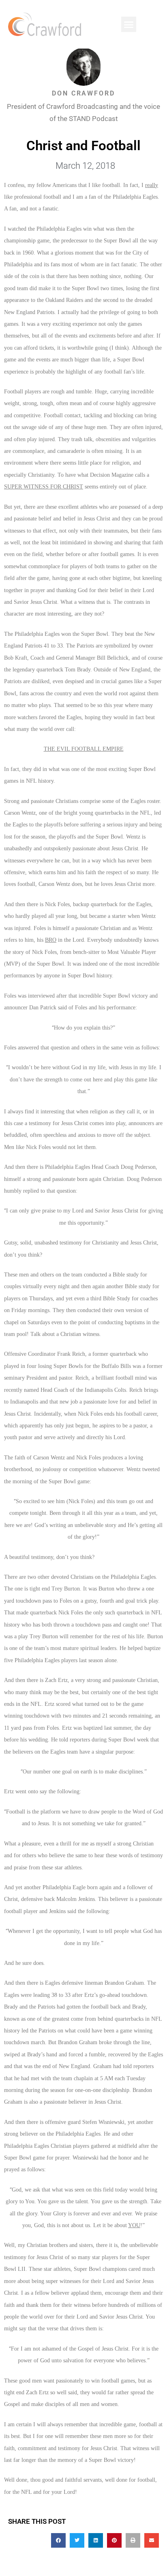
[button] (129, 24)
